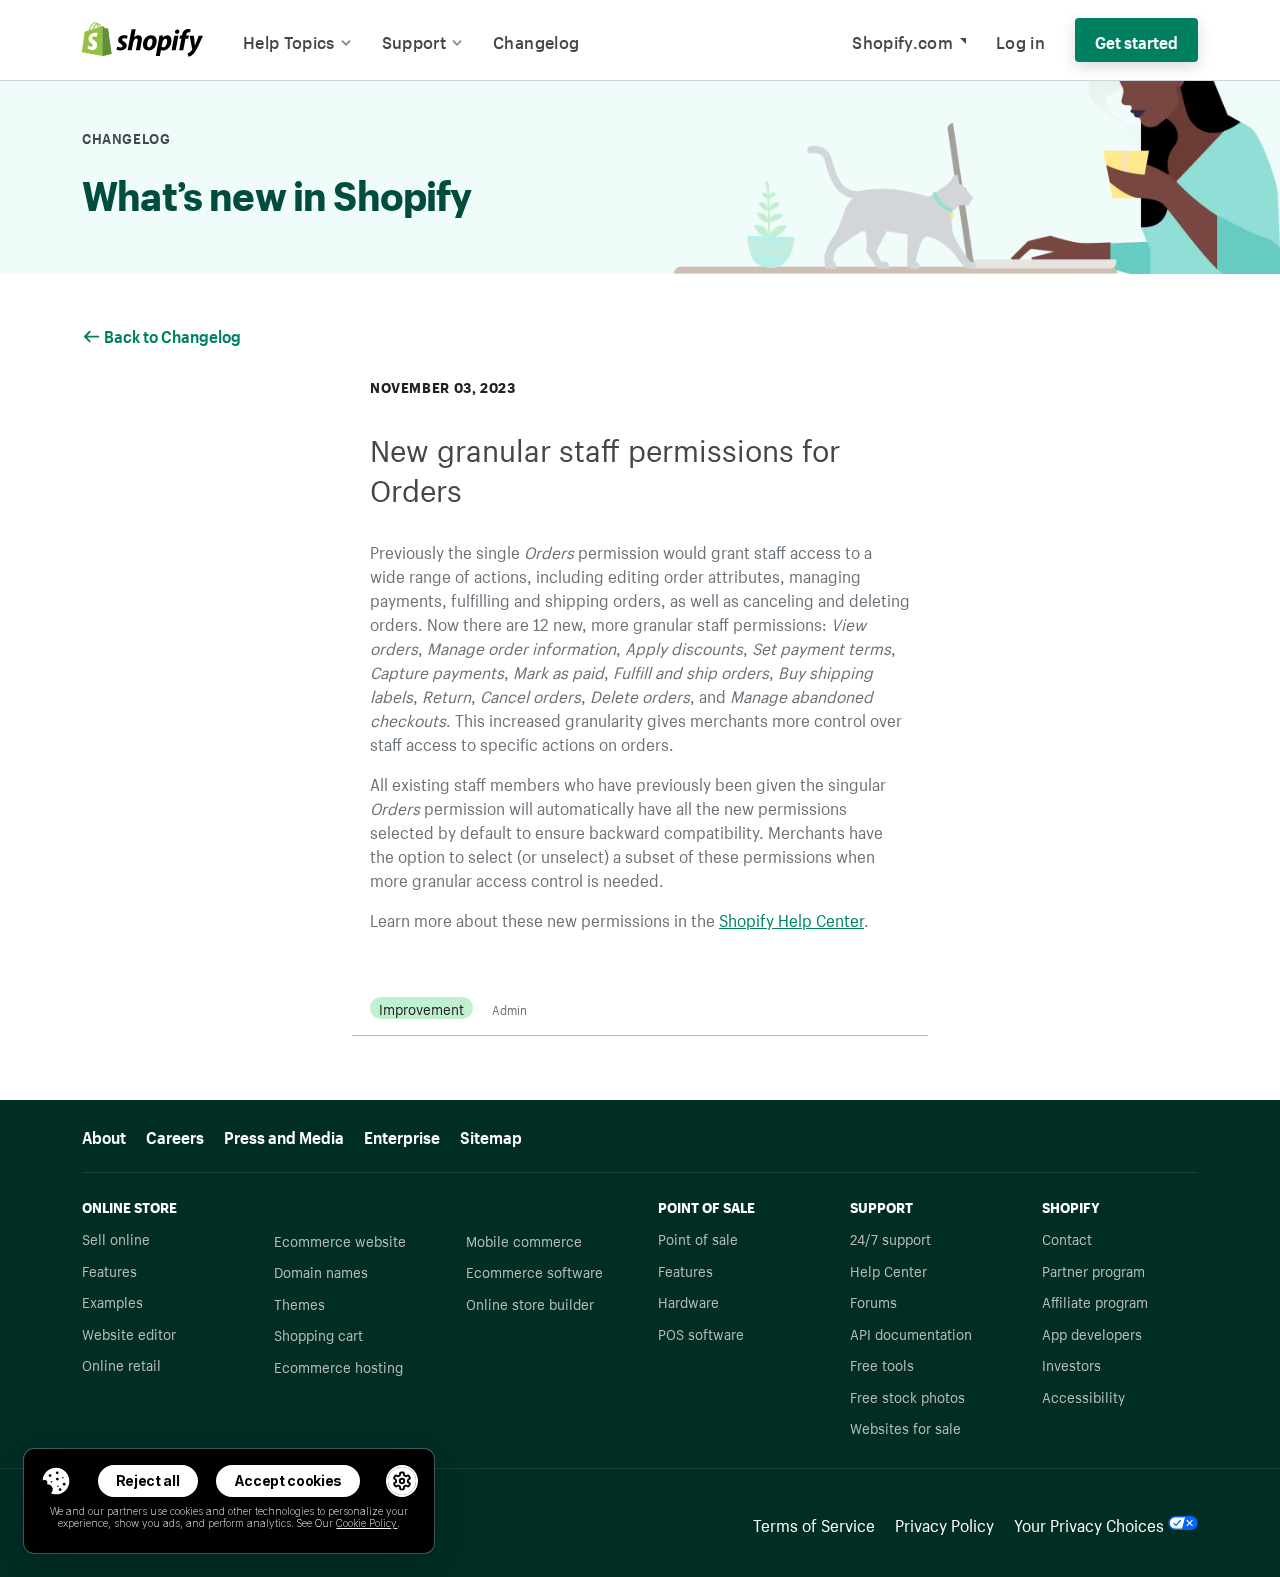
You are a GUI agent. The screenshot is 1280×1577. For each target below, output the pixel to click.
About (104, 1135)
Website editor (129, 1333)
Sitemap (491, 1135)
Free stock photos (907, 1396)
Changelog (536, 40)
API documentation (911, 1333)
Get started (1136, 40)
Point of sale (698, 1238)
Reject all (148, 1480)
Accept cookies (288, 1480)
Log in (1020, 40)
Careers (175, 1135)
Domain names (321, 1271)
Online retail (121, 1364)
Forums (873, 1301)
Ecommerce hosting (338, 1366)
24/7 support (890, 1238)
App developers (1092, 1333)
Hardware (688, 1301)
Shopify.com (902, 40)
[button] (56, 1481)
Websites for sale (905, 1427)
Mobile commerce (524, 1240)
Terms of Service (814, 1523)
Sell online (116, 1238)
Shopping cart (318, 1334)
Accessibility (1083, 1396)
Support (414, 40)
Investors (1071, 1364)
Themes (299, 1303)
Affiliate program (1095, 1301)
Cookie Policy (366, 1523)
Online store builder (530, 1303)
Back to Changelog (174, 334)
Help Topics (289, 40)
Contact (1067, 1238)
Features (109, 1270)
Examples (112, 1301)
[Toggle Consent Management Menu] (56, 1481)
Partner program (1093, 1270)
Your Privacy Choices (1089, 1523)
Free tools (882, 1364)
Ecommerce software (534, 1271)
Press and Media (284, 1135)
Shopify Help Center (791, 918)
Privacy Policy (944, 1523)
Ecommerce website (340, 1240)
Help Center (888, 1270)
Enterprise (402, 1135)
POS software (701, 1333)
